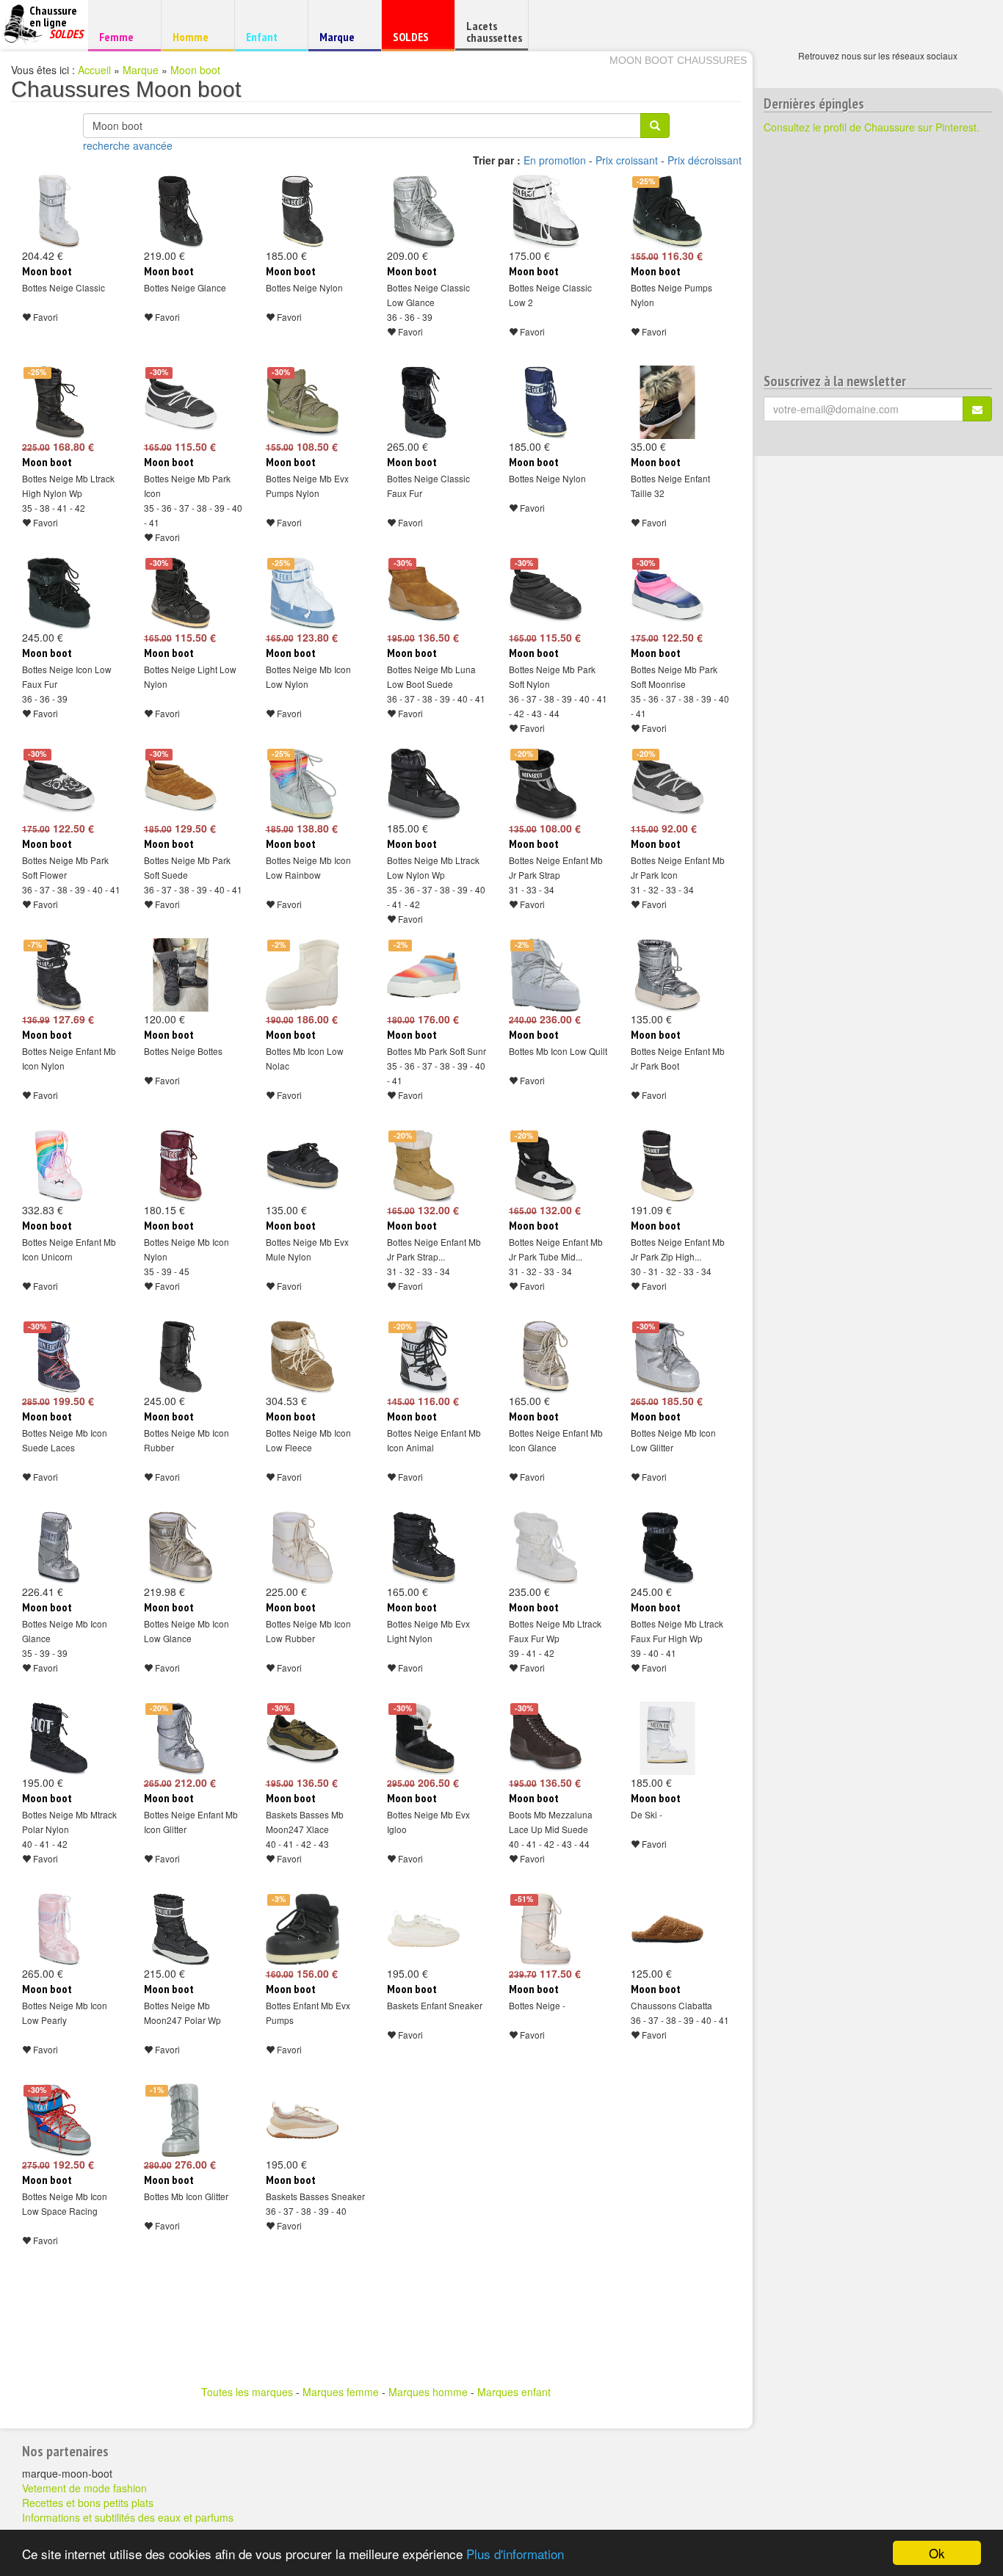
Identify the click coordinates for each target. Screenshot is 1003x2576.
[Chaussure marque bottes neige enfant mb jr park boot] (667, 975)
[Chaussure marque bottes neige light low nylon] (181, 593)
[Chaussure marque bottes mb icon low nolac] (303, 975)
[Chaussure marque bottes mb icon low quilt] (546, 975)
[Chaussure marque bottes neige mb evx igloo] (424, 1738)
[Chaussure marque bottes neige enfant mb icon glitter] (181, 1738)
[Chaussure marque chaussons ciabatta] (667, 1929)
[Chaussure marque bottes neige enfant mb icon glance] (546, 1357)
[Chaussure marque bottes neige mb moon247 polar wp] (181, 1929)
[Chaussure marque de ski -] (667, 1738)
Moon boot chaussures (678, 60)
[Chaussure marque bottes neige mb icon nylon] (181, 1166)
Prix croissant (627, 160)
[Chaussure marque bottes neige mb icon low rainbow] (303, 784)
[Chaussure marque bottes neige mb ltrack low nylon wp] (424, 784)
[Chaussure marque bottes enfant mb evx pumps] (303, 1929)
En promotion (555, 160)
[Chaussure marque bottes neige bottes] (181, 975)
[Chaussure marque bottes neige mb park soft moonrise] (667, 593)
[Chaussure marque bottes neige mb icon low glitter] (667, 1357)
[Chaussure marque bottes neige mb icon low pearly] (59, 1929)
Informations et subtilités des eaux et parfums (128, 2517)
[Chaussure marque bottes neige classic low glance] (424, 211)
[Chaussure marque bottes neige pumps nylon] (667, 211)
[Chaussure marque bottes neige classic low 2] (546, 211)
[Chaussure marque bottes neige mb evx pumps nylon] (303, 402)
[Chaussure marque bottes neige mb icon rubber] (181, 1357)
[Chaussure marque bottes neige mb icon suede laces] (59, 1357)
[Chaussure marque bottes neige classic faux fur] (424, 402)
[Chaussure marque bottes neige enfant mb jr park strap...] (424, 1166)
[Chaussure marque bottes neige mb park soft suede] (181, 784)
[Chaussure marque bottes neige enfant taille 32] (667, 402)
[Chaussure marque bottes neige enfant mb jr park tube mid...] (546, 1166)
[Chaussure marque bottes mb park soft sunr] (424, 975)
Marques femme (341, 2392)
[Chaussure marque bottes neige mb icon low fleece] (303, 1357)
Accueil (94, 70)
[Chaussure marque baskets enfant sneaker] (424, 1929)
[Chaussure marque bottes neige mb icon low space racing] (59, 2120)
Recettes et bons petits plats (88, 2503)
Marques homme (428, 2392)
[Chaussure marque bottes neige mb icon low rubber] (303, 1548)
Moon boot (195, 70)
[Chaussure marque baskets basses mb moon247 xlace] (303, 1738)
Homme (196, 36)
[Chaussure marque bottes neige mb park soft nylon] (546, 593)
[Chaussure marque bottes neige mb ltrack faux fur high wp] (667, 1548)
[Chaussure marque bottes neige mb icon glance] (59, 1548)
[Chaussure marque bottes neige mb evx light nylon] (424, 1548)
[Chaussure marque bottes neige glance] (181, 211)
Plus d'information (515, 2554)
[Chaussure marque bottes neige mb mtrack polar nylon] (59, 1738)
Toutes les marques (247, 2392)
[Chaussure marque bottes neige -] (546, 1929)
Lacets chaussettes (494, 32)
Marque (343, 40)
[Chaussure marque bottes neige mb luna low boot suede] (424, 593)
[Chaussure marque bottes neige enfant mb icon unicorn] (59, 1166)
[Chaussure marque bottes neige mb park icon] (181, 402)
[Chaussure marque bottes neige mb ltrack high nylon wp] (59, 402)
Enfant (269, 36)
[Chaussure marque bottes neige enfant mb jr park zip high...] (667, 1166)
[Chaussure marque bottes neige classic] (59, 211)
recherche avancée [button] (128, 145)
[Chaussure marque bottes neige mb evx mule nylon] (303, 1166)
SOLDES (416, 40)
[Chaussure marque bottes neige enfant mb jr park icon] (667, 784)
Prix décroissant (705, 160)
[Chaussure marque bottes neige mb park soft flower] (59, 784)
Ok (937, 2553)
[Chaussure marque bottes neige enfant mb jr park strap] (546, 784)
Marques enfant (514, 2392)
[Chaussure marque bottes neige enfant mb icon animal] (424, 1357)
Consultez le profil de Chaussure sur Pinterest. (872, 127)
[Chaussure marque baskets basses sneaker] (303, 2120)
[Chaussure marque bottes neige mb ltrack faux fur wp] (546, 1548)
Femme (122, 36)
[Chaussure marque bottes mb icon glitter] (181, 2120)
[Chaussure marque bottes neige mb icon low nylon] (303, 593)
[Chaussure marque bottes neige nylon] (303, 211)
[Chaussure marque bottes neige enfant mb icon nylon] (59, 975)
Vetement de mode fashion (84, 2488)
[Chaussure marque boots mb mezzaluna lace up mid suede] (546, 1738)
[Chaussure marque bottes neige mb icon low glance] (181, 1548)
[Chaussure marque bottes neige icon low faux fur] (59, 593)
